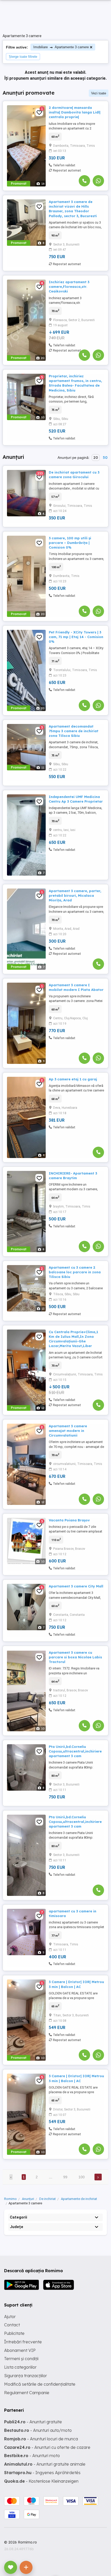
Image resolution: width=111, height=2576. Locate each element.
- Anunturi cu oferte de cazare (47, 2447)
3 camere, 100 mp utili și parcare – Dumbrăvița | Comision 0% (70, 543)
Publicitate (14, 2333)
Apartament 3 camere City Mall (76, 1586)
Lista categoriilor (20, 2367)
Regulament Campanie (27, 2393)
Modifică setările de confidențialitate (40, 2384)
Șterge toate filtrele (23, 57)
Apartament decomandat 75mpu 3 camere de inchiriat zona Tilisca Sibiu (74, 731)
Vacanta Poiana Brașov (69, 1520)
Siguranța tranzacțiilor (26, 2376)
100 (82, 2177)
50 (105, 458)
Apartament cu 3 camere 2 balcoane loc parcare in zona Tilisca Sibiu (75, 1272)
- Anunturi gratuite (33, 2422)
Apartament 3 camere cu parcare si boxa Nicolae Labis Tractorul (75, 1657)
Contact (12, 2325)
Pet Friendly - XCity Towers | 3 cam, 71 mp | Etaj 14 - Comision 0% (76, 637)
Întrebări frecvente (23, 2342)
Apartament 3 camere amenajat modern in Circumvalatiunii (68, 1431)
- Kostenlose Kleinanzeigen (41, 2481)
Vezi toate (99, 93)
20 (96, 458)
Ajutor (10, 2317)
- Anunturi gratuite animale (45, 2464)
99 (65, 2177)
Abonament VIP (20, 2350)
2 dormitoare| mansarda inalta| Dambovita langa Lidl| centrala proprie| (75, 112)
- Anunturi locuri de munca (41, 2439)
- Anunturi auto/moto (38, 2430)
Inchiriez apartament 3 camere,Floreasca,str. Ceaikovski (69, 287)
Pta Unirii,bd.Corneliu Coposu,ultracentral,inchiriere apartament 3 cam (75, 1751)
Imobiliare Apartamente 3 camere (61, 47)
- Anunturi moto (32, 2456)
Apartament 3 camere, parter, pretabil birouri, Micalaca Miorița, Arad (75, 895)
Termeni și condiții (21, 2359)
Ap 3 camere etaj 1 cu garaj (73, 1079)
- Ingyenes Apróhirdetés (42, 2473)
